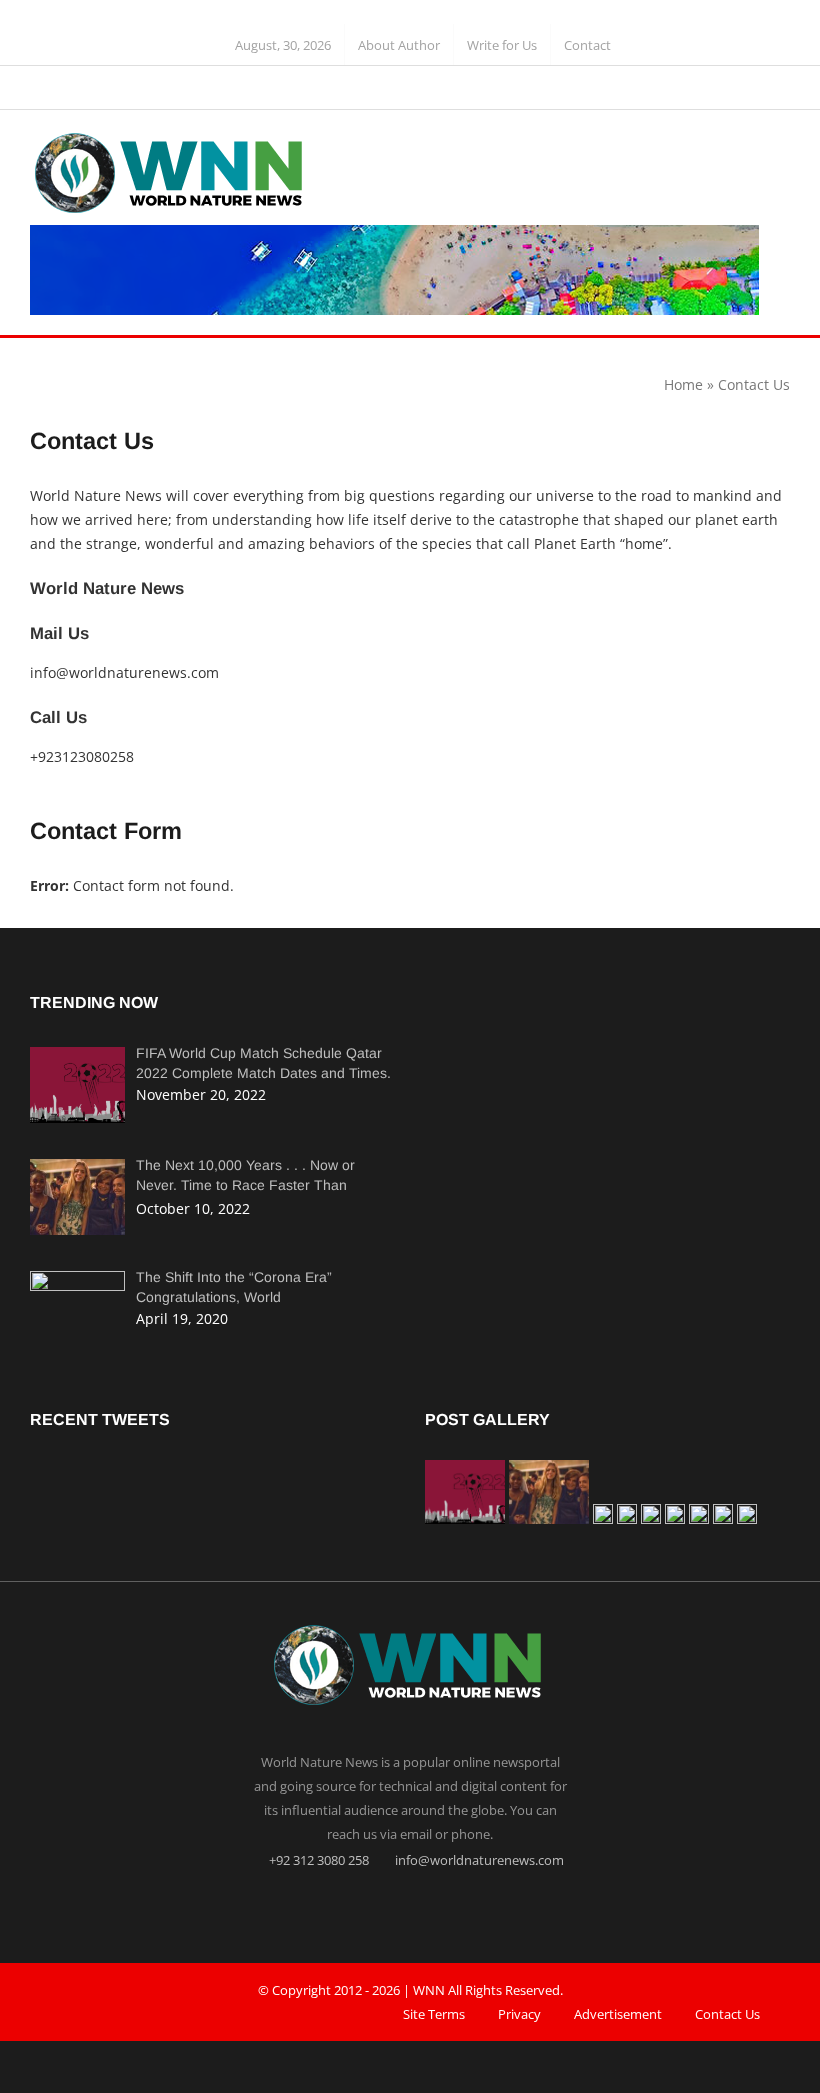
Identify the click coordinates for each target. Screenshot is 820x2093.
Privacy (519, 2014)
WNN (429, 1990)
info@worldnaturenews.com (124, 672)
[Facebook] (371, 1906)
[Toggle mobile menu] (782, 148)
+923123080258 (82, 756)
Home (683, 384)
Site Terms (434, 2014)
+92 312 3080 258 (317, 1860)
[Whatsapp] (449, 1906)
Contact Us (727, 2014)
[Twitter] (410, 1906)
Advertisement (618, 2014)
